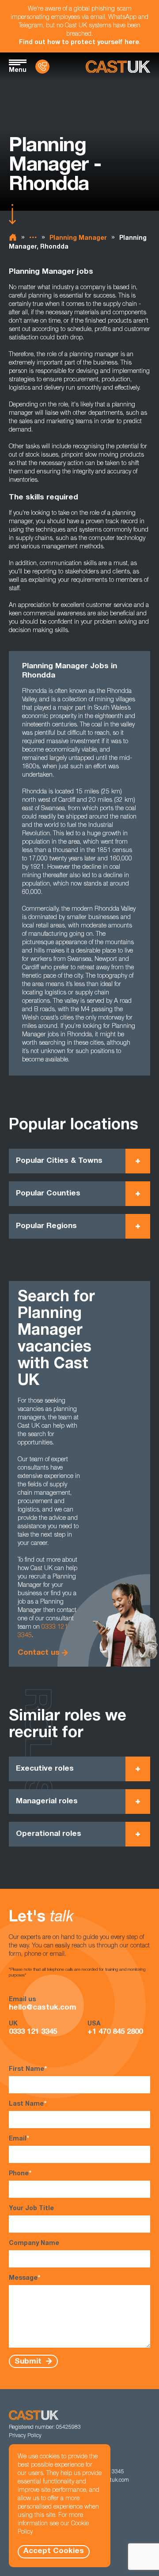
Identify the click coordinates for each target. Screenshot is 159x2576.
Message (25, 2278)
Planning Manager (78, 238)
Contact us (39, 1653)
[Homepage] (118, 67)
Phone (20, 2174)
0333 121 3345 (33, 2032)
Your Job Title (31, 2209)
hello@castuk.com (43, 2008)
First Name (28, 2070)
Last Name (28, 2104)
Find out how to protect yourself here (79, 43)
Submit (29, 2362)
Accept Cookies (54, 2552)
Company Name (34, 2244)
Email (19, 2139)
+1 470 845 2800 (115, 2032)
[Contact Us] (42, 67)
